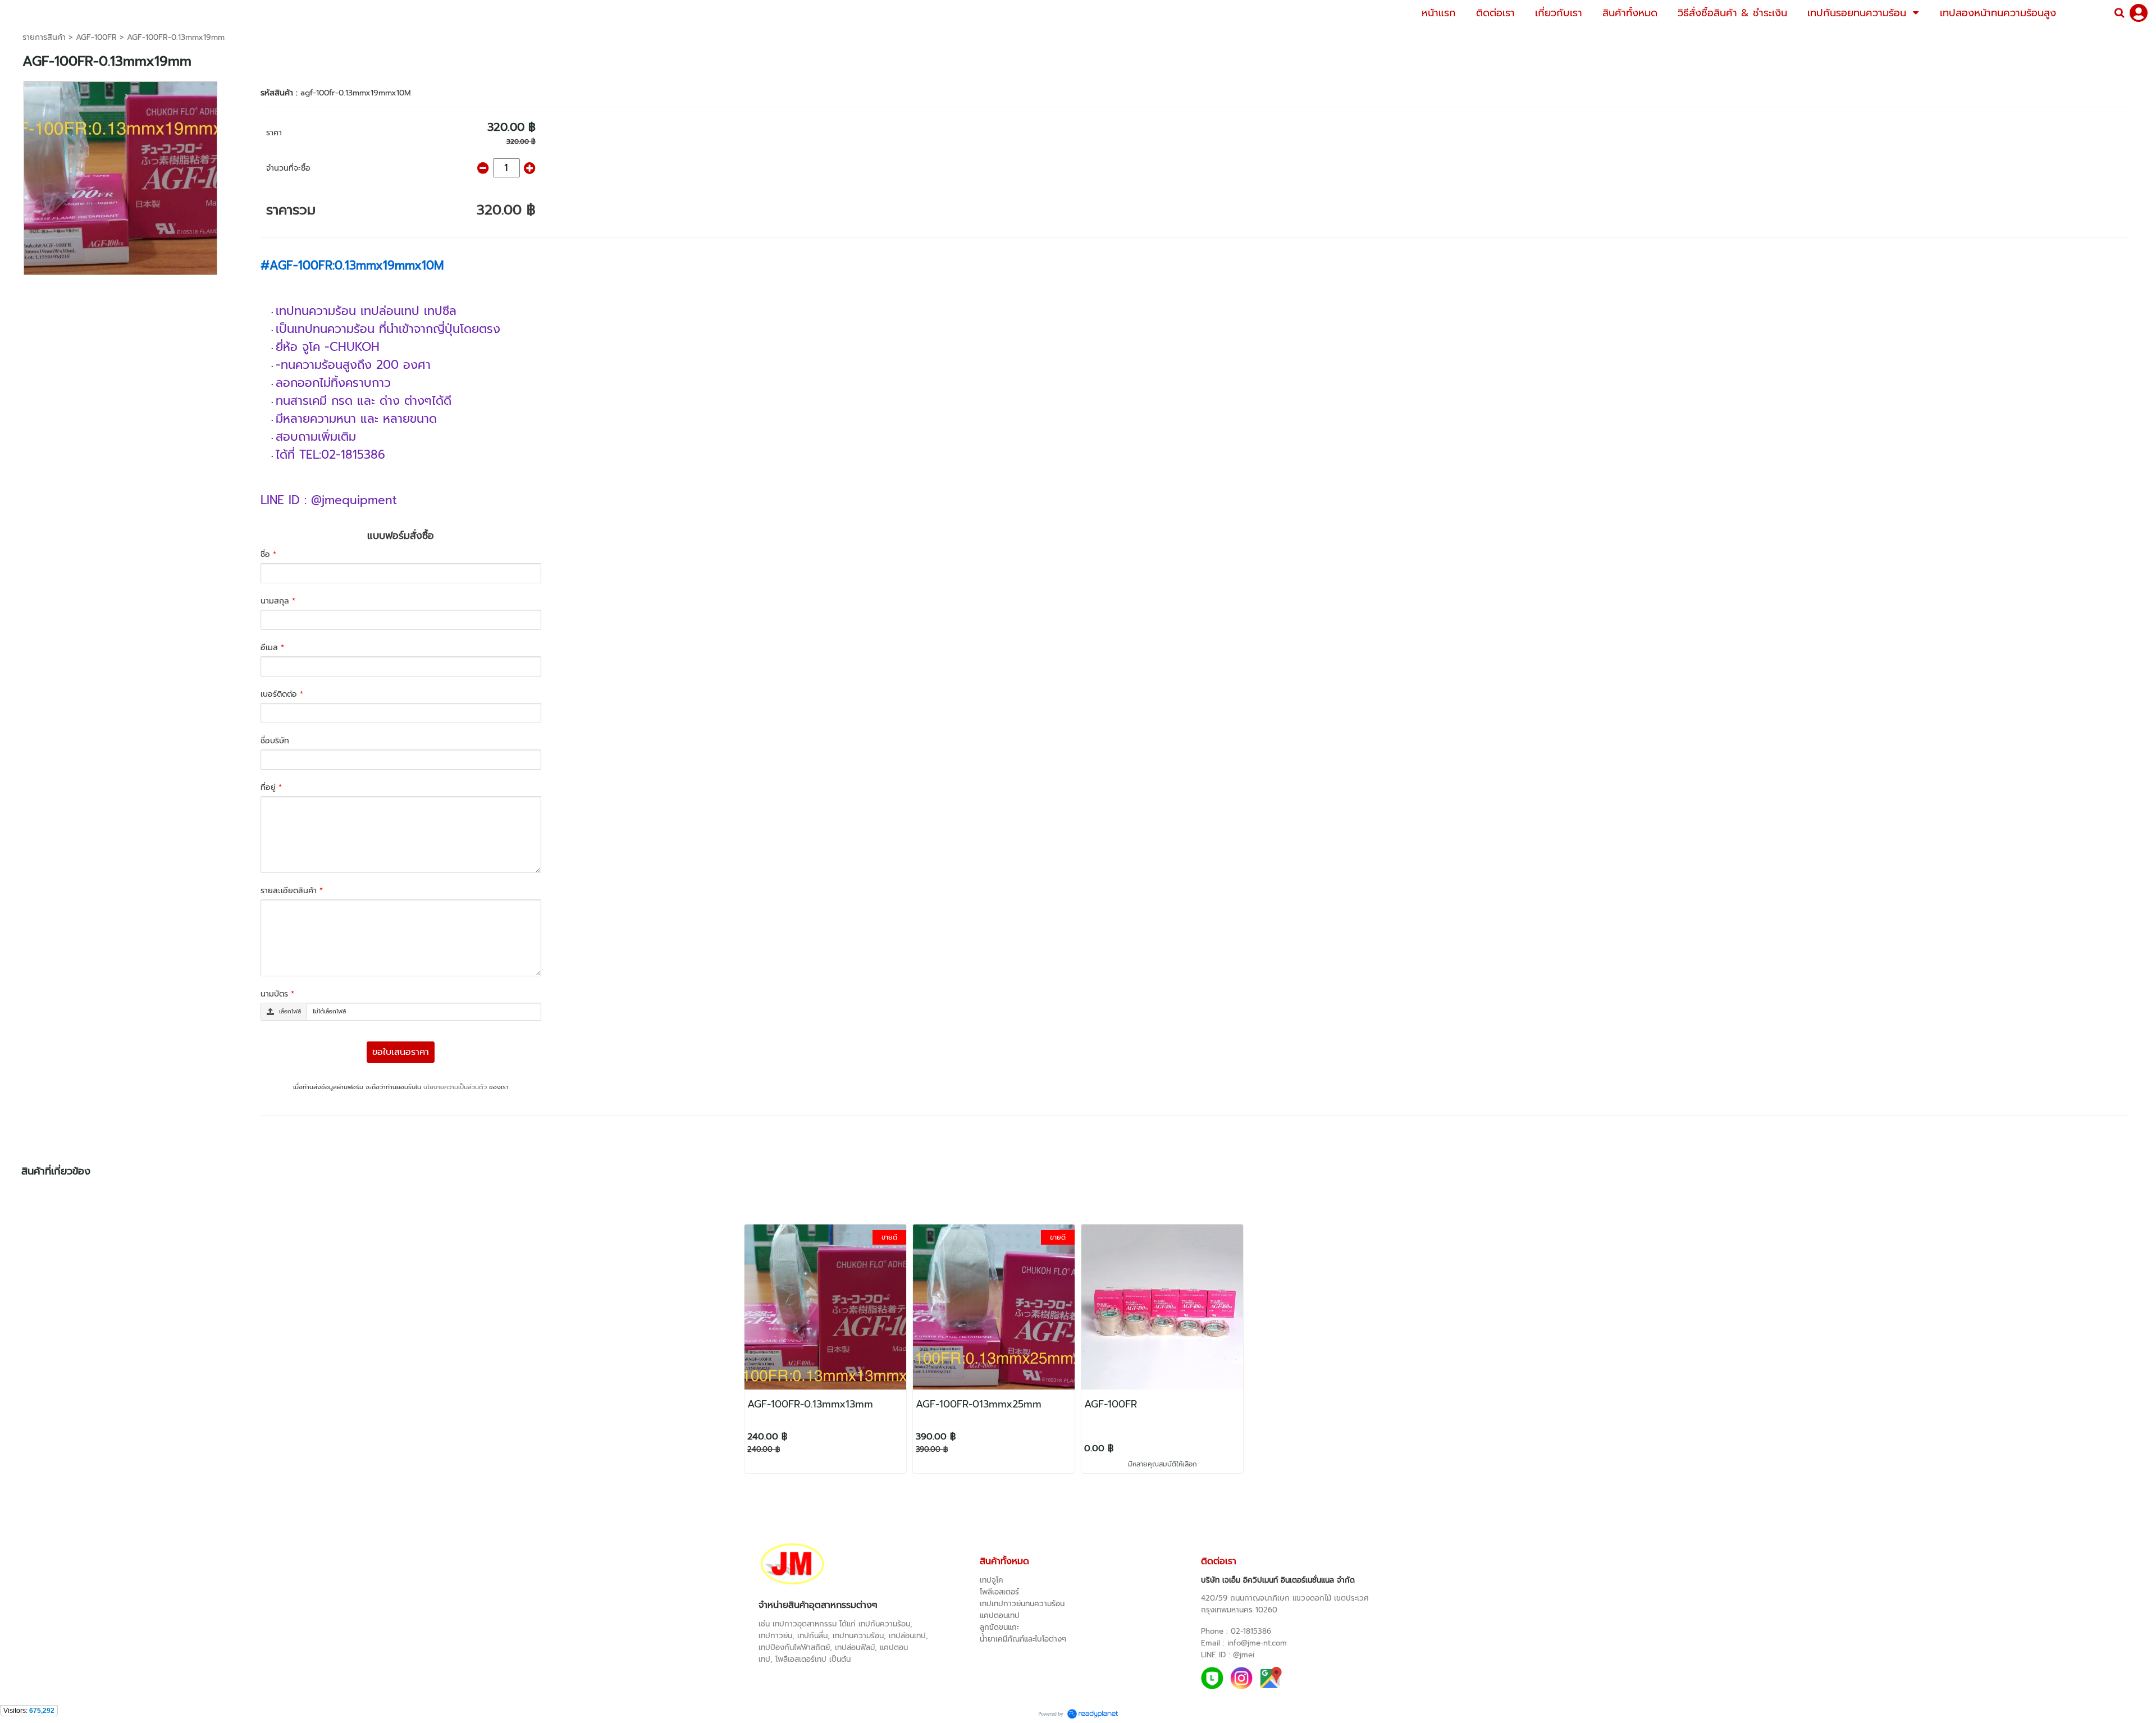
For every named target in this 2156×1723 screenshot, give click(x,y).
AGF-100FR (96, 37)
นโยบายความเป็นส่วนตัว (455, 1087)
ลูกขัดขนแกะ (999, 1627)
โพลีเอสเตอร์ (999, 1592)
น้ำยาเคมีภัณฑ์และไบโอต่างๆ (1023, 1639)
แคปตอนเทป (1000, 1615)
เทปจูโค (992, 1580)
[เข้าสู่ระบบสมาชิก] (2139, 13)
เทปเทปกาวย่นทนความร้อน (1022, 1604)
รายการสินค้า (44, 37)
